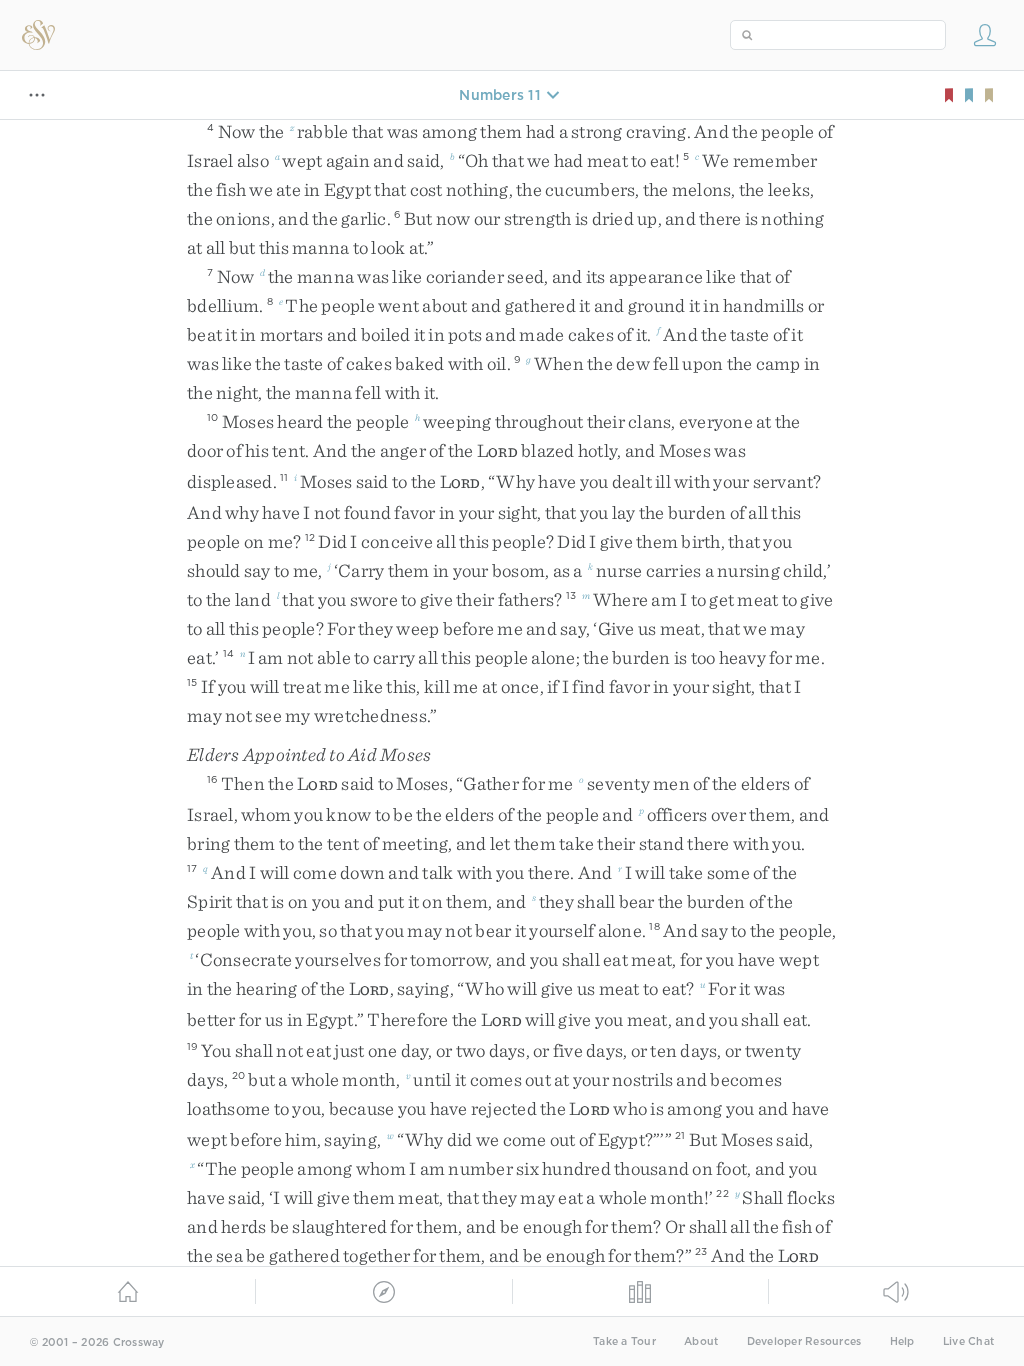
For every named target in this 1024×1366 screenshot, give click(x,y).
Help (902, 1341)
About (701, 1341)
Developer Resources (804, 1341)
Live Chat (968, 1341)
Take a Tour (624, 1341)
